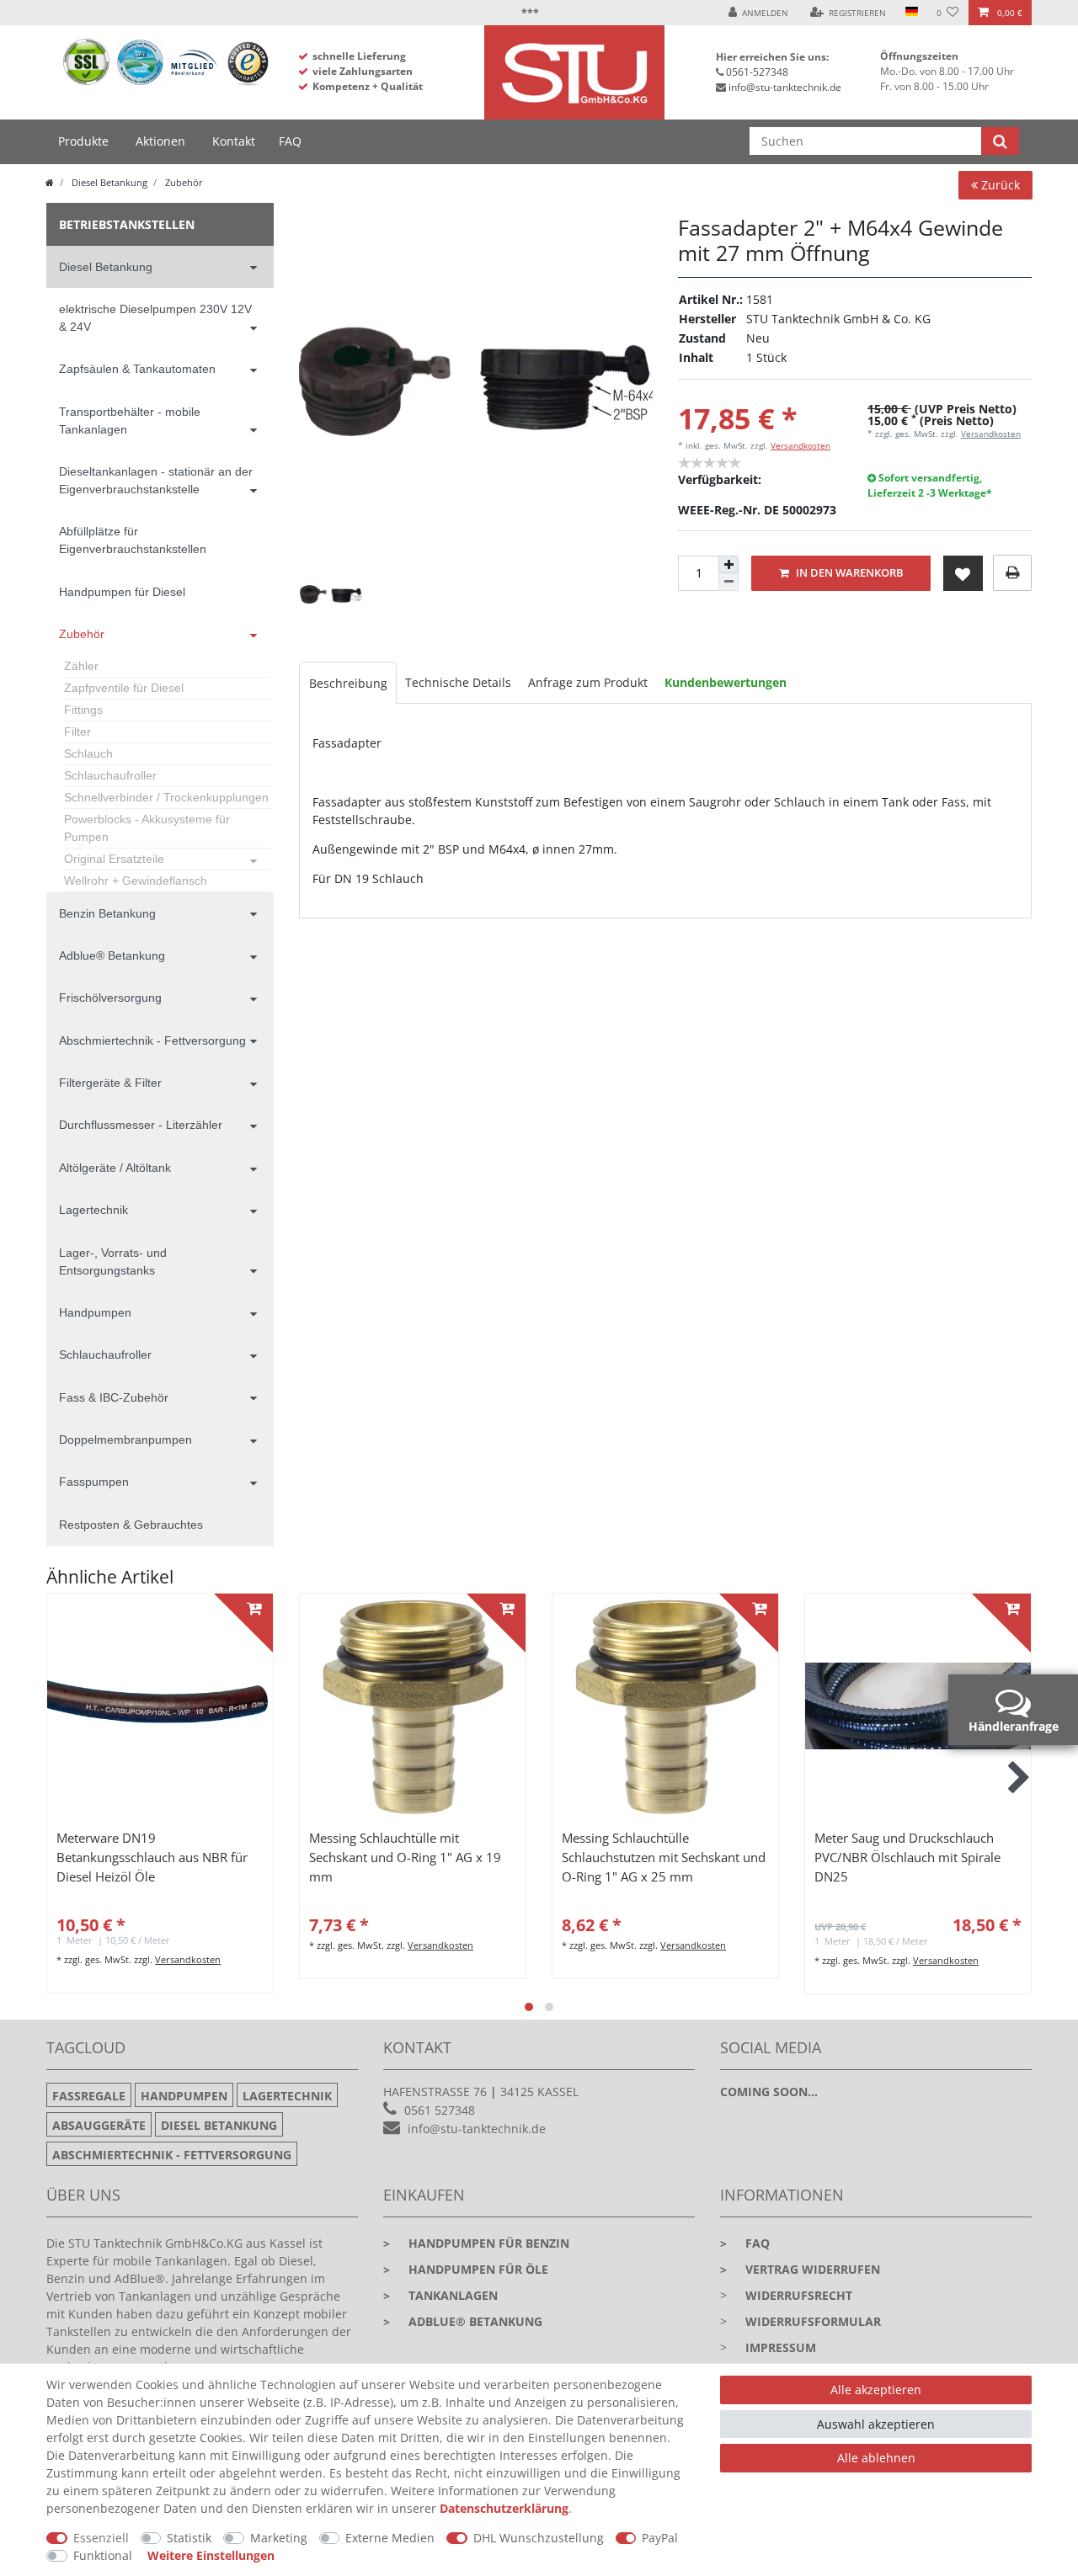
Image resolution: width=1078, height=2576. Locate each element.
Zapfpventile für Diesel (124, 688)
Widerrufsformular (813, 2321)
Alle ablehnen (876, 2458)
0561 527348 (440, 2110)
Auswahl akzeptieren (876, 2424)
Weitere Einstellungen (211, 2555)
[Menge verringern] (728, 582)
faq (745, 2243)
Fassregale (89, 2096)
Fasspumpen (94, 1482)
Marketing (279, 2538)
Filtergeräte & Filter (110, 1083)
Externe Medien (390, 2538)
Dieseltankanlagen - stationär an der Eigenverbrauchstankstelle (156, 480)
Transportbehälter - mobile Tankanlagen (130, 420)
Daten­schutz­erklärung (504, 2508)
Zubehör (183, 182)
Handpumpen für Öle (466, 2269)
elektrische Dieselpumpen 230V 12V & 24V (155, 318)
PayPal (660, 2538)
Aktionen (160, 141)
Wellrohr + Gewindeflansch (136, 881)
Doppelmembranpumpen (125, 1440)
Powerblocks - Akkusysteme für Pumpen (147, 828)
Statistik (189, 2538)
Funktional (103, 2555)
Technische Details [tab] (458, 682)
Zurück (999, 185)
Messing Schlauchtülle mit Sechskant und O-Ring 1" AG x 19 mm (405, 1857)
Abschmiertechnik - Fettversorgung (152, 1041)
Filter (77, 732)
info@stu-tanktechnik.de (785, 87)
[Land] (911, 13)
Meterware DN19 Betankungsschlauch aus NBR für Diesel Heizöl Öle (152, 1857)
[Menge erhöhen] (728, 565)
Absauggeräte (99, 2125)
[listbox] (160, 1706)
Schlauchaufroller (110, 775)
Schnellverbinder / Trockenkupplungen (166, 797)
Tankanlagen (440, 2295)
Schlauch (88, 753)
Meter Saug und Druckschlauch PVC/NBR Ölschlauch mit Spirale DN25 (907, 1857)
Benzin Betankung (107, 913)
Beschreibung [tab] (348, 683)
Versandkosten (800, 445)
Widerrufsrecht (799, 2295)
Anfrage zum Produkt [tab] (588, 682)
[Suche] (1000, 141)
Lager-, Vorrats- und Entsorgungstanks (113, 1261)
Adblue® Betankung (112, 955)
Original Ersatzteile (114, 859)
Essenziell (101, 2538)
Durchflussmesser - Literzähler (141, 1125)
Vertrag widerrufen (800, 2269)
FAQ (290, 141)
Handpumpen (95, 1312)
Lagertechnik (93, 1210)
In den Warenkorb (849, 573)
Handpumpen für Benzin (476, 2243)
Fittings (83, 710)
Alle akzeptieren (876, 2390)
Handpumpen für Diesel (122, 592)
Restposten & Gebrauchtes (131, 1525)
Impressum (781, 2347)
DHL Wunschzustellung (539, 2538)
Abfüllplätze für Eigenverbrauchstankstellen (133, 540)
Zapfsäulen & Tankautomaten (137, 369)
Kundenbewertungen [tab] (726, 682)
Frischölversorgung (110, 998)
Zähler (81, 666)
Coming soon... (769, 2092)
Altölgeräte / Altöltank (115, 1168)
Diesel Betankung (108, 182)
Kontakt (234, 141)
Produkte (83, 141)
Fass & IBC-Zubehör (114, 1397)
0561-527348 (757, 72)
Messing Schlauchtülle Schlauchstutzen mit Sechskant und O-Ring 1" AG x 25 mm (664, 1857)
